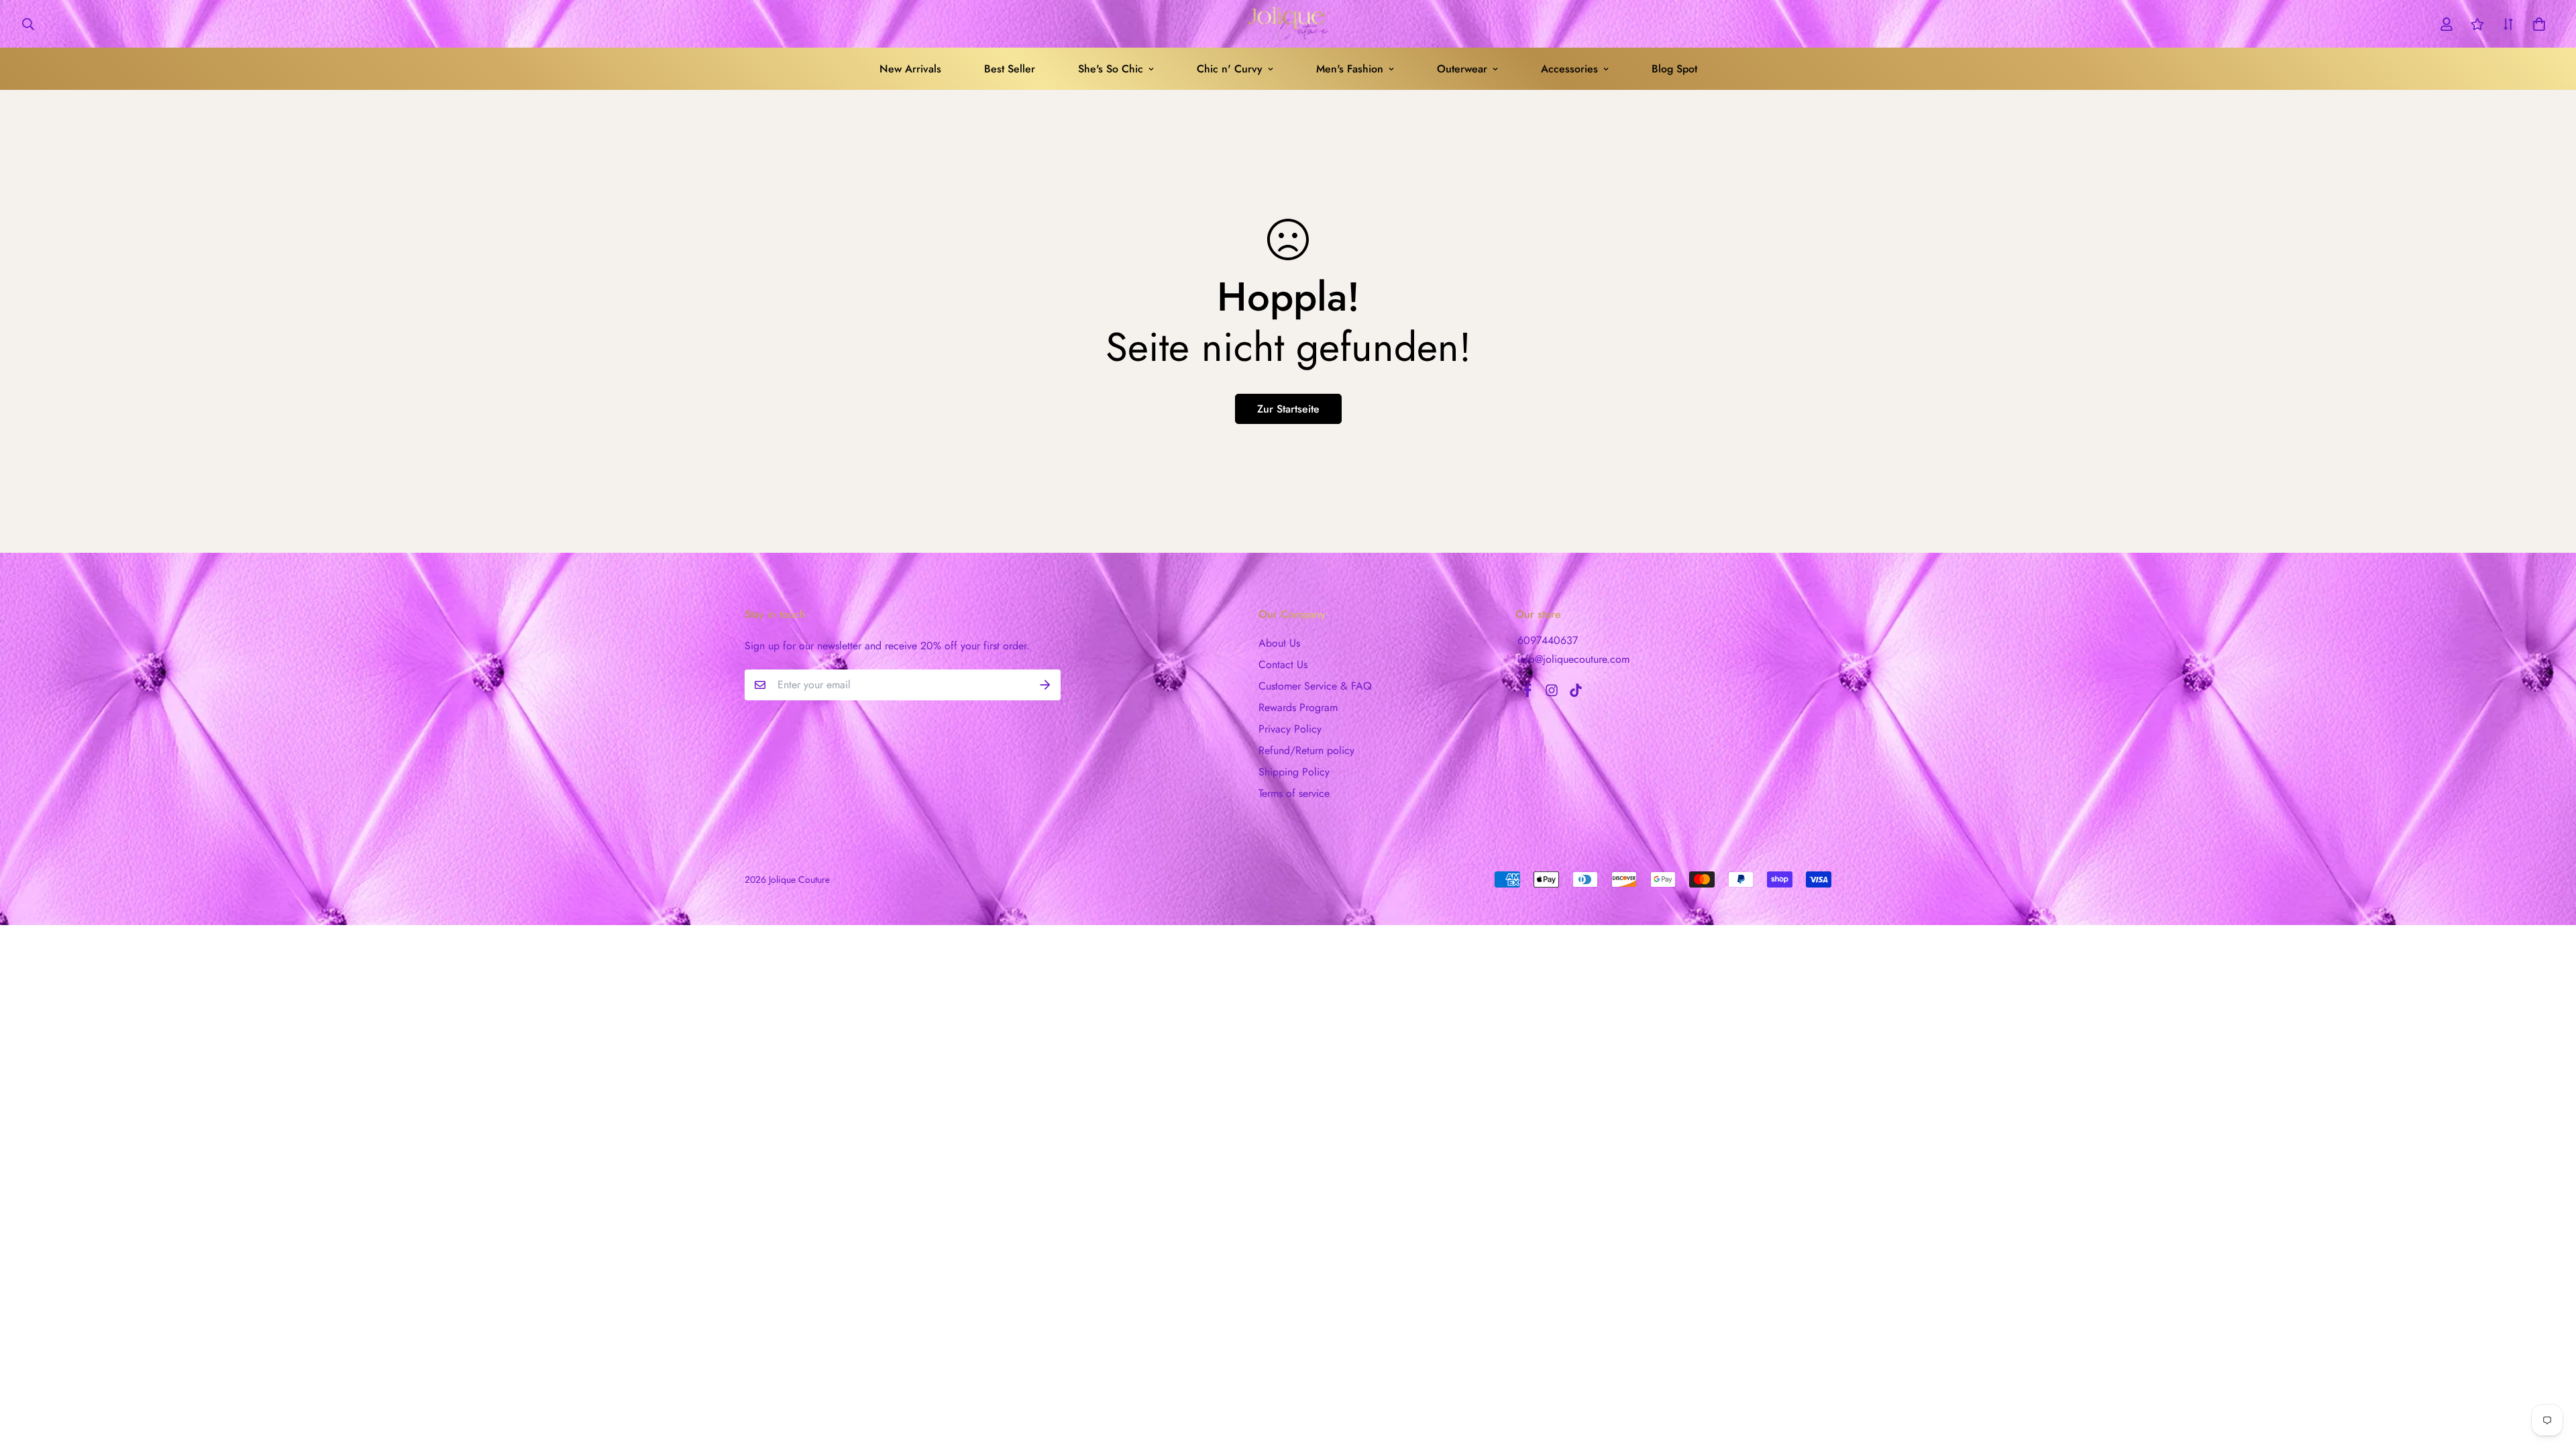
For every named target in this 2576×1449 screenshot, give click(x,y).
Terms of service (1294, 793)
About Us (1279, 643)
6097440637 (1548, 640)
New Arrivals (910, 69)
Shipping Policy (1294, 772)
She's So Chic (1111, 69)
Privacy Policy (1290, 729)
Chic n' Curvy (1230, 69)
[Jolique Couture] (1288, 24)
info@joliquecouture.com (1573, 659)
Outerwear (1462, 69)
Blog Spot (1674, 69)
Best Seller (1010, 69)
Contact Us (1283, 664)
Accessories (1569, 69)
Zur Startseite (1288, 409)
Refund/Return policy (1306, 750)
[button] (2536, 24)
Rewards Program (1298, 707)
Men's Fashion (1350, 69)
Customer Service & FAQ (1315, 686)
